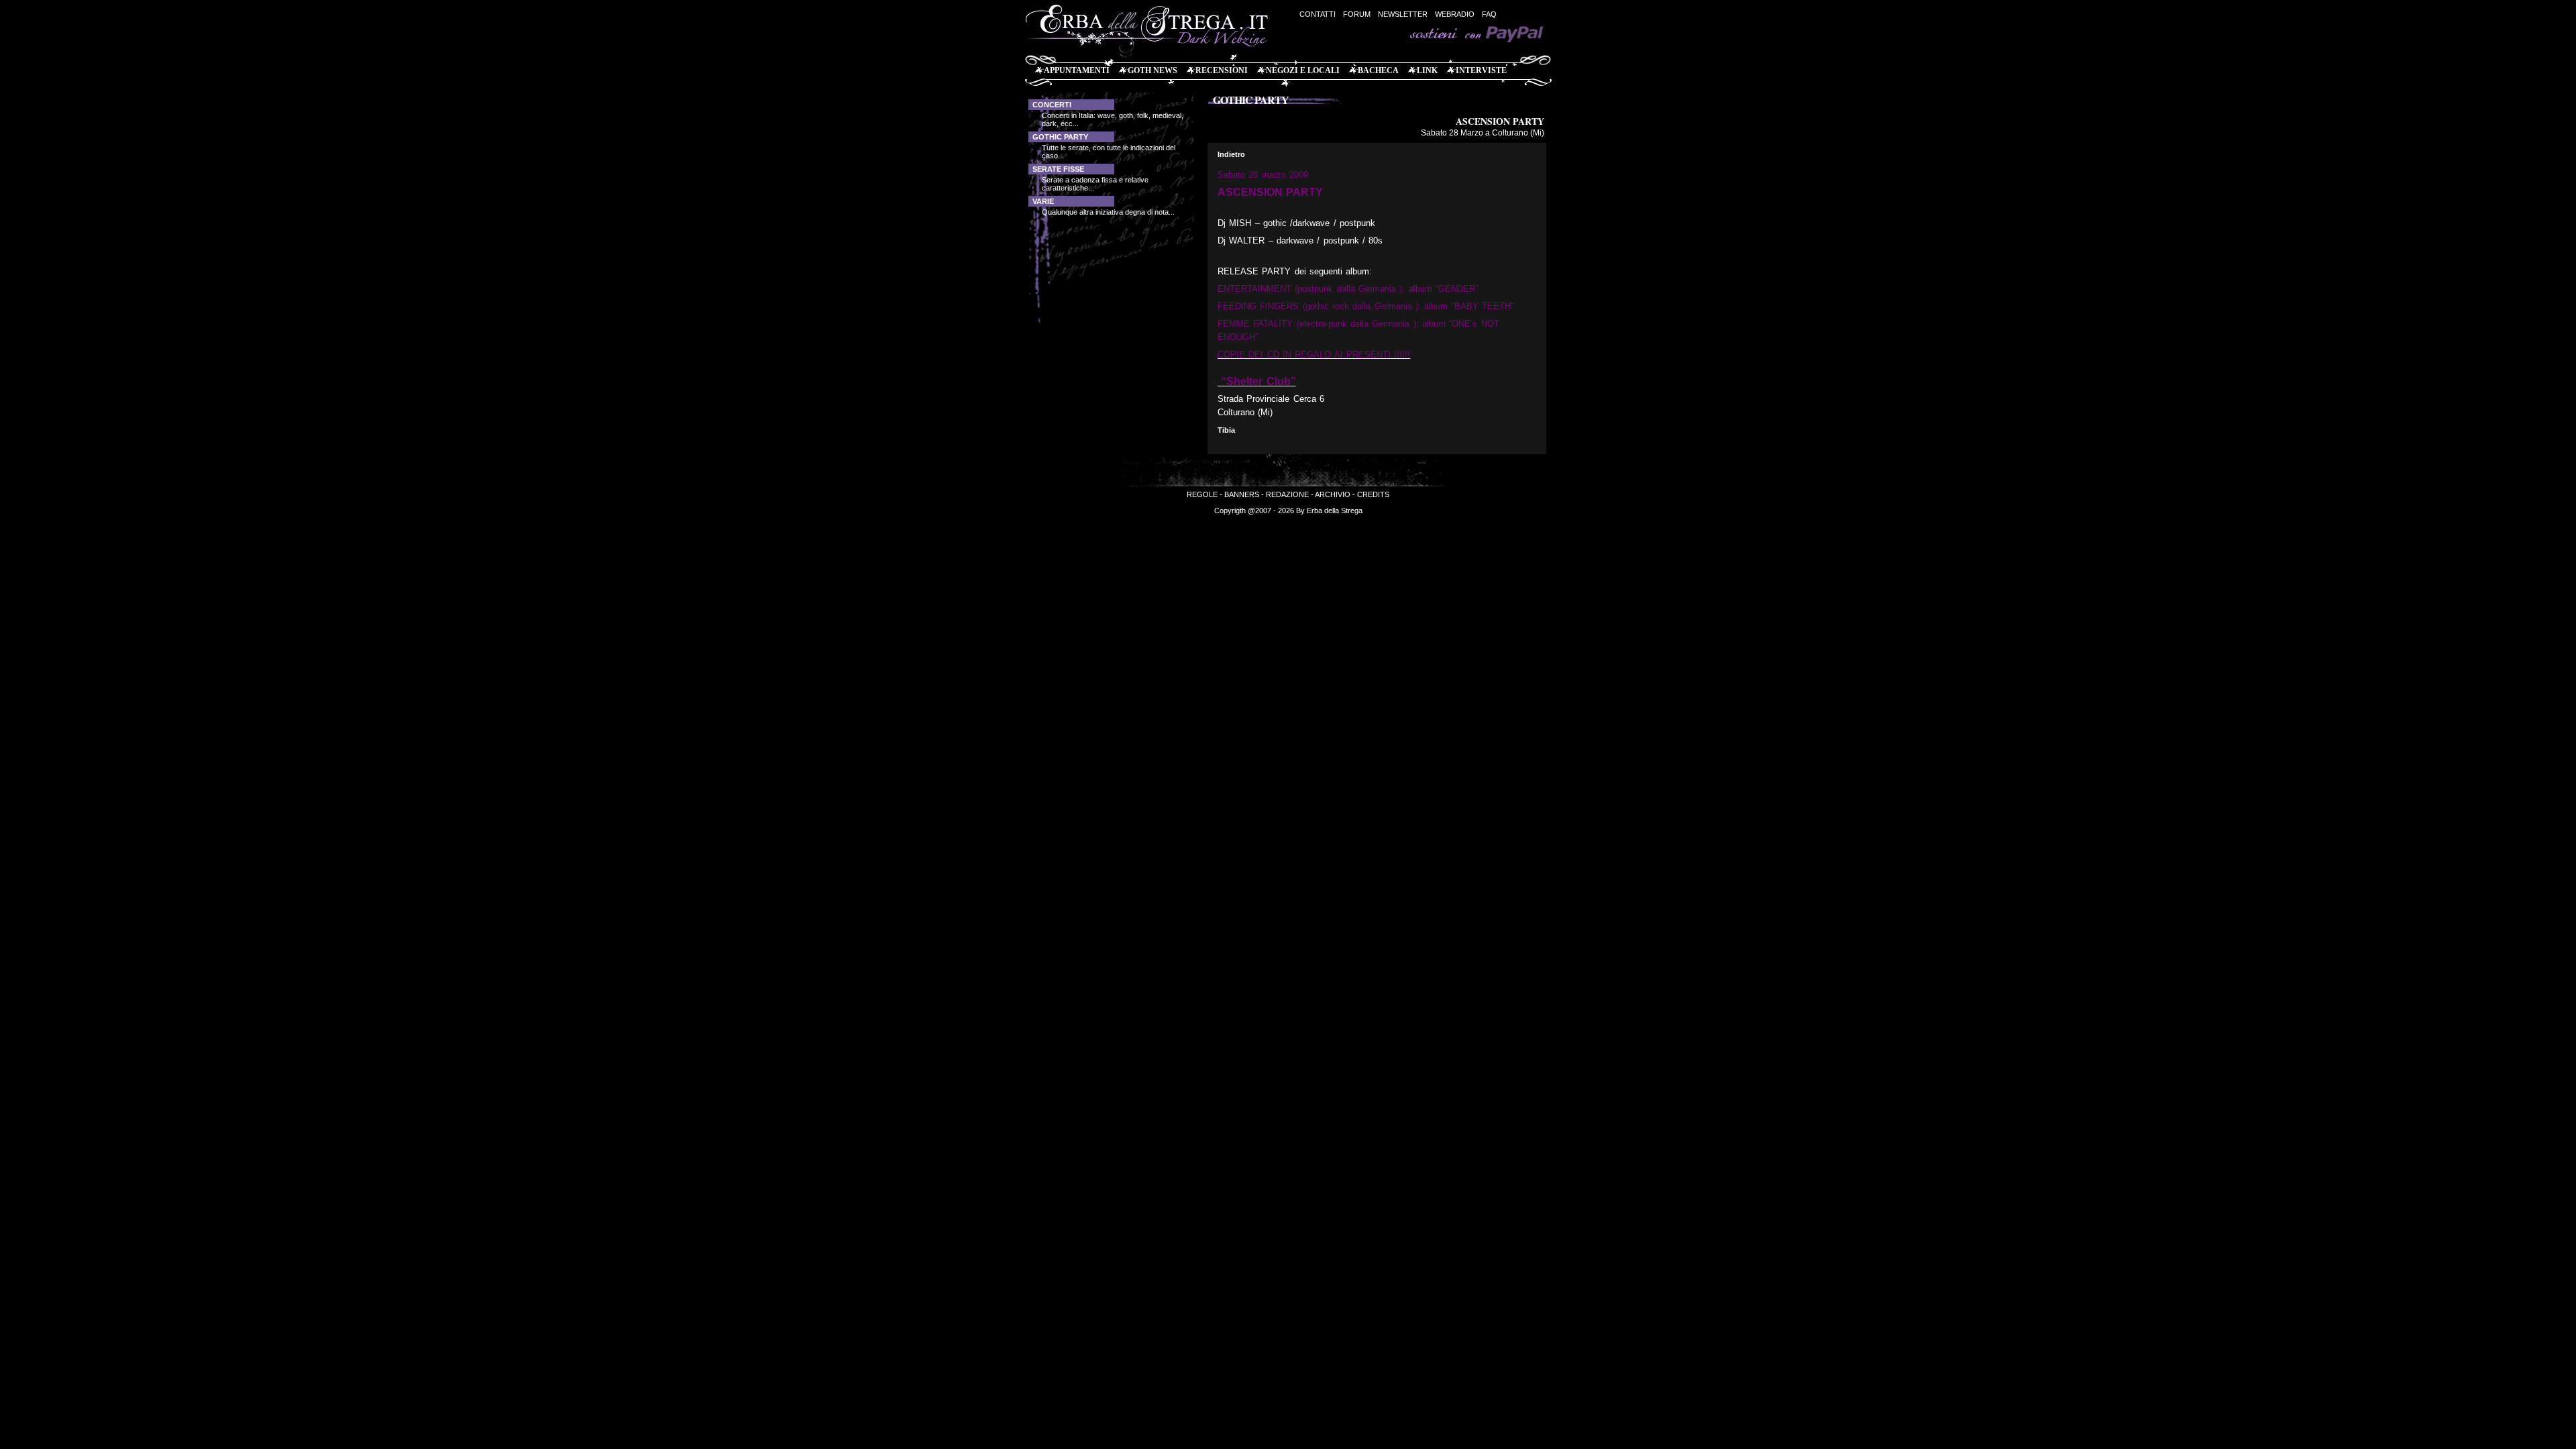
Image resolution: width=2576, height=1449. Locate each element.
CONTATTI (1318, 14)
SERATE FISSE (1058, 169)
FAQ (1489, 14)
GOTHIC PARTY (1060, 137)
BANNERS (1242, 494)
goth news (1152, 70)
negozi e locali (1303, 70)
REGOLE (1202, 494)
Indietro (1231, 154)
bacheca (1378, 70)
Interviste (1481, 70)
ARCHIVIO (1333, 494)
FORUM (1357, 14)
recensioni (1222, 70)
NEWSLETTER (1403, 14)
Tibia (1226, 430)
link (1427, 70)
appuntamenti (1077, 70)
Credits (1373, 494)
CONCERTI (1052, 105)
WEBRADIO (1455, 14)
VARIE (1043, 201)
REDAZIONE (1287, 494)
